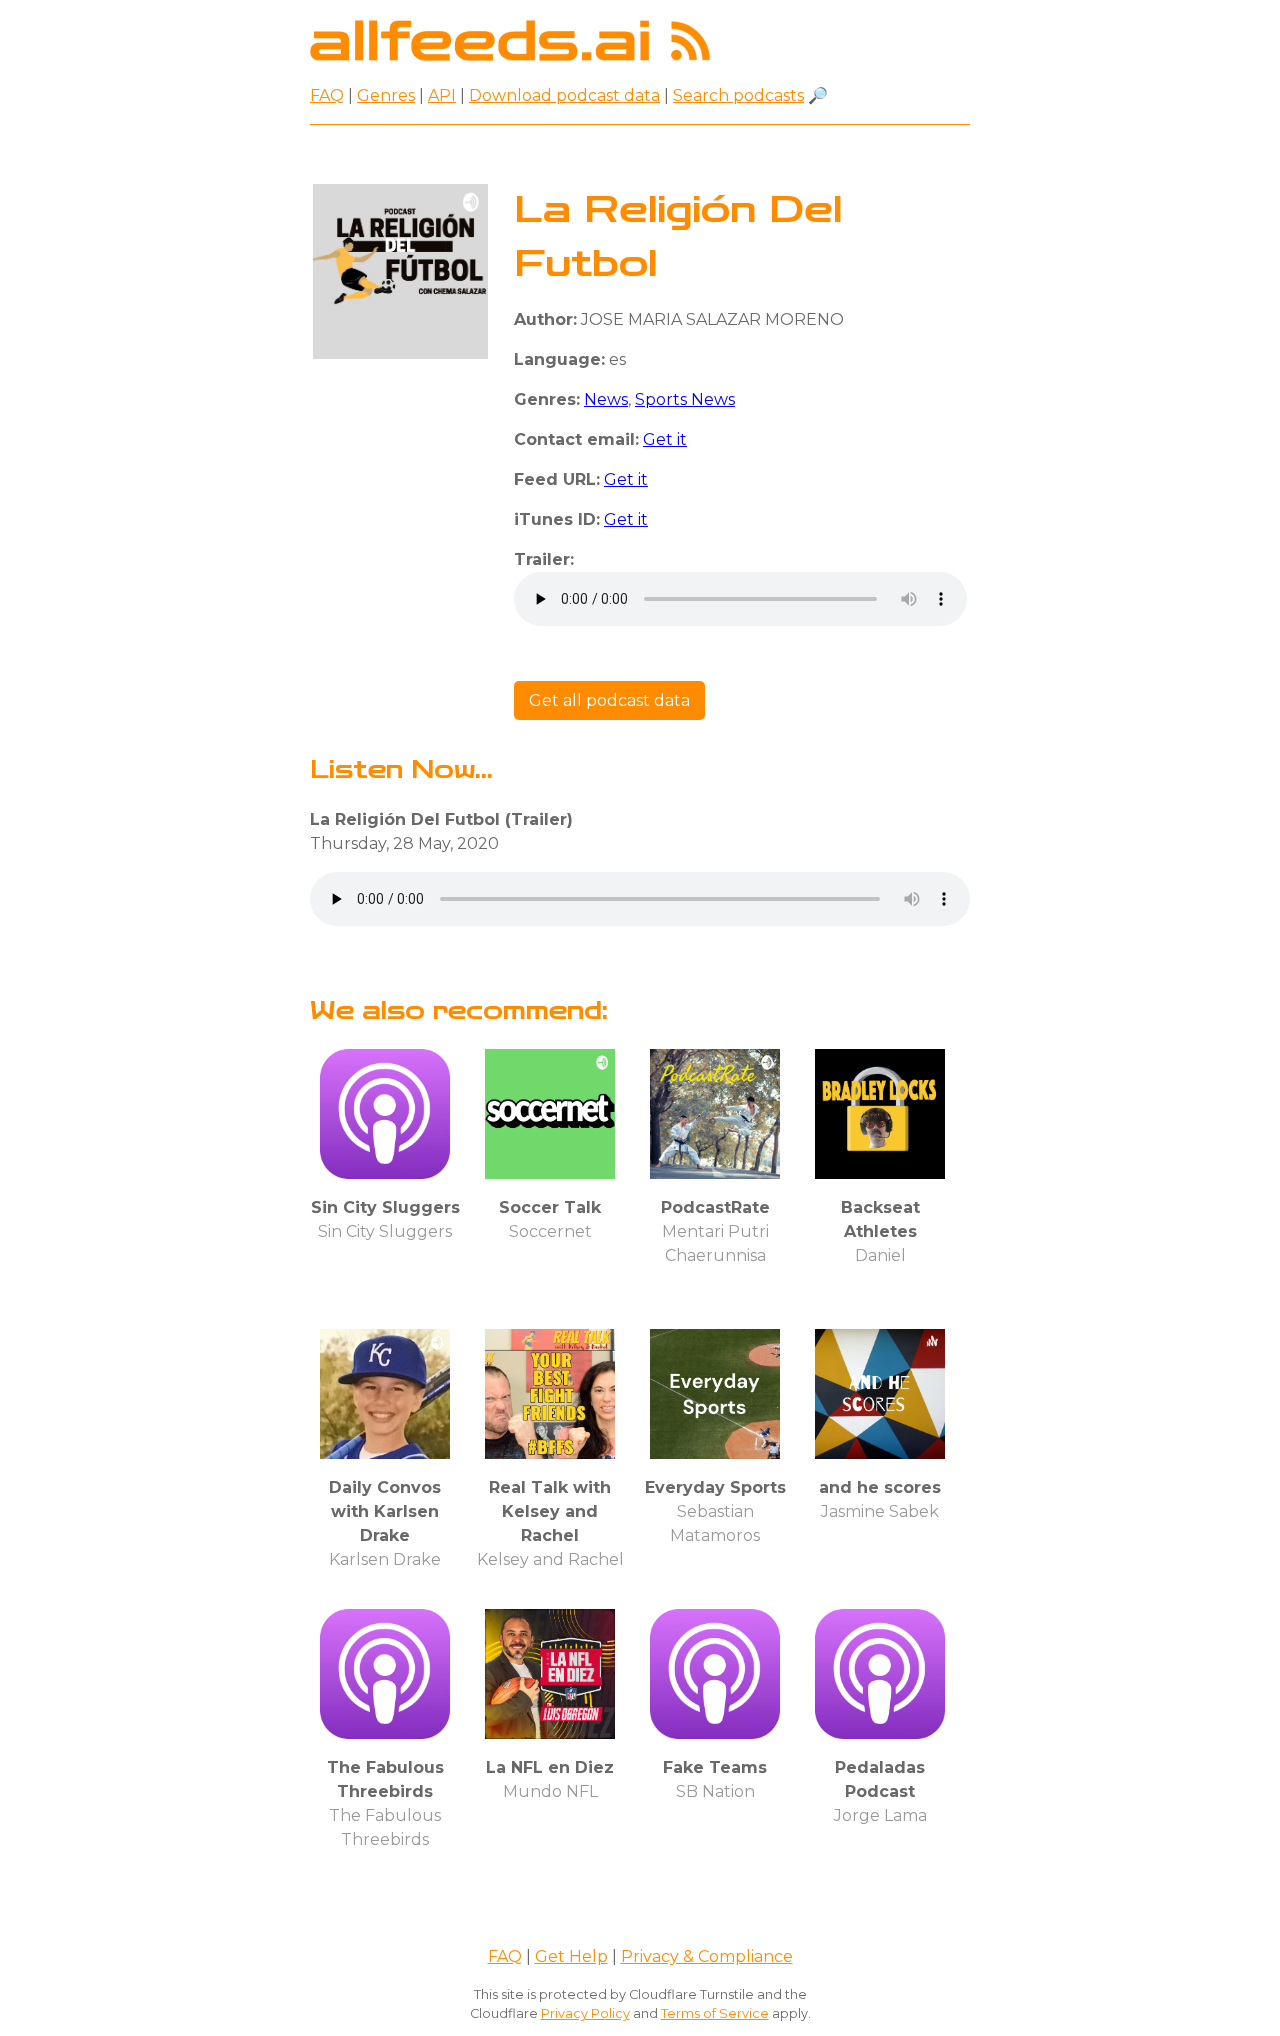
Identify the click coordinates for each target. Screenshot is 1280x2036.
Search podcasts (738, 95)
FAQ (327, 95)
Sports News (685, 399)
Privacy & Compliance (707, 1956)
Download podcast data (564, 95)
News (606, 399)
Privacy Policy (585, 2013)
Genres (386, 95)
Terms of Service (715, 2013)
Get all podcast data (609, 700)
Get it (665, 439)
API (442, 95)
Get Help (571, 1956)
